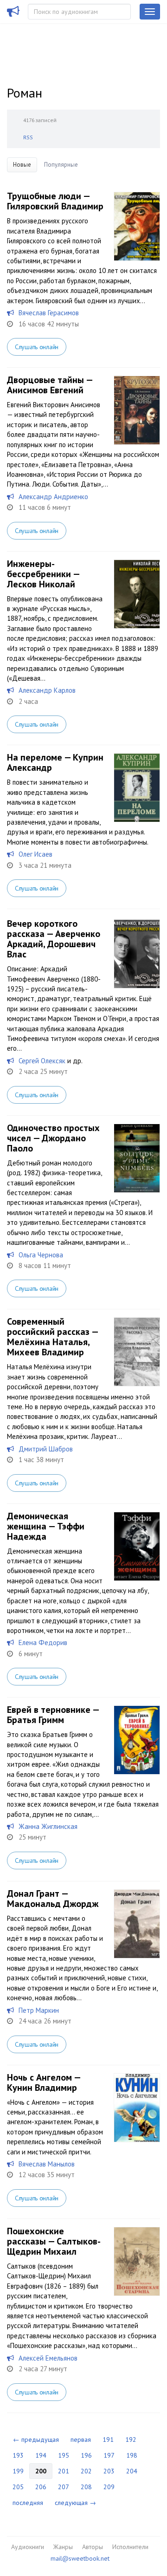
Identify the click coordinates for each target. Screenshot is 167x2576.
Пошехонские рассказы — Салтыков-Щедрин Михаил (54, 2241)
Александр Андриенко (53, 497)
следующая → (75, 2503)
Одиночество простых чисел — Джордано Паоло (53, 1138)
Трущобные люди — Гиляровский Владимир (55, 201)
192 (131, 2439)
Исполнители (130, 2547)
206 (41, 2487)
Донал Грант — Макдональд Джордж (53, 1899)
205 (18, 2487)
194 (41, 2455)
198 (132, 2455)
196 (86, 2455)
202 (86, 2471)
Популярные (61, 165)
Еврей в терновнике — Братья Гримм (53, 1715)
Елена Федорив (43, 1643)
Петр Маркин (39, 2010)
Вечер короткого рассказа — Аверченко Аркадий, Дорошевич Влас (54, 939)
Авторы (93, 2547)
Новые (22, 165)
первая (81, 2439)
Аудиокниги (28, 2547)
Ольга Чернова (41, 1255)
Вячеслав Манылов (47, 2164)
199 (18, 2471)
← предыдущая (36, 2439)
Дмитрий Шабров (46, 1449)
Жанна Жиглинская (48, 1826)
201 (64, 2471)
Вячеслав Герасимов (49, 313)
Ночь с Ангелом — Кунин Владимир (44, 2082)
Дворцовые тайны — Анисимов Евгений (50, 385)
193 (18, 2455)
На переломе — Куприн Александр (55, 762)
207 (64, 2487)
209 (109, 2487)
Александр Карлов (47, 690)
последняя (28, 2503)
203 (109, 2471)
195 (64, 2455)
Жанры (63, 2547)
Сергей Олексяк (42, 1061)
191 (108, 2439)
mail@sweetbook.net (80, 2558)
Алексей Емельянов (48, 2358)
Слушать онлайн (37, 347)
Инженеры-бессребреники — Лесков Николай (43, 574)
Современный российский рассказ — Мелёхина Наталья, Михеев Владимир (52, 1337)
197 (109, 2455)
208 (86, 2487)
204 (132, 2471)
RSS (28, 137)
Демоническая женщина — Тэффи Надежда (46, 1526)
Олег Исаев (35, 854)
